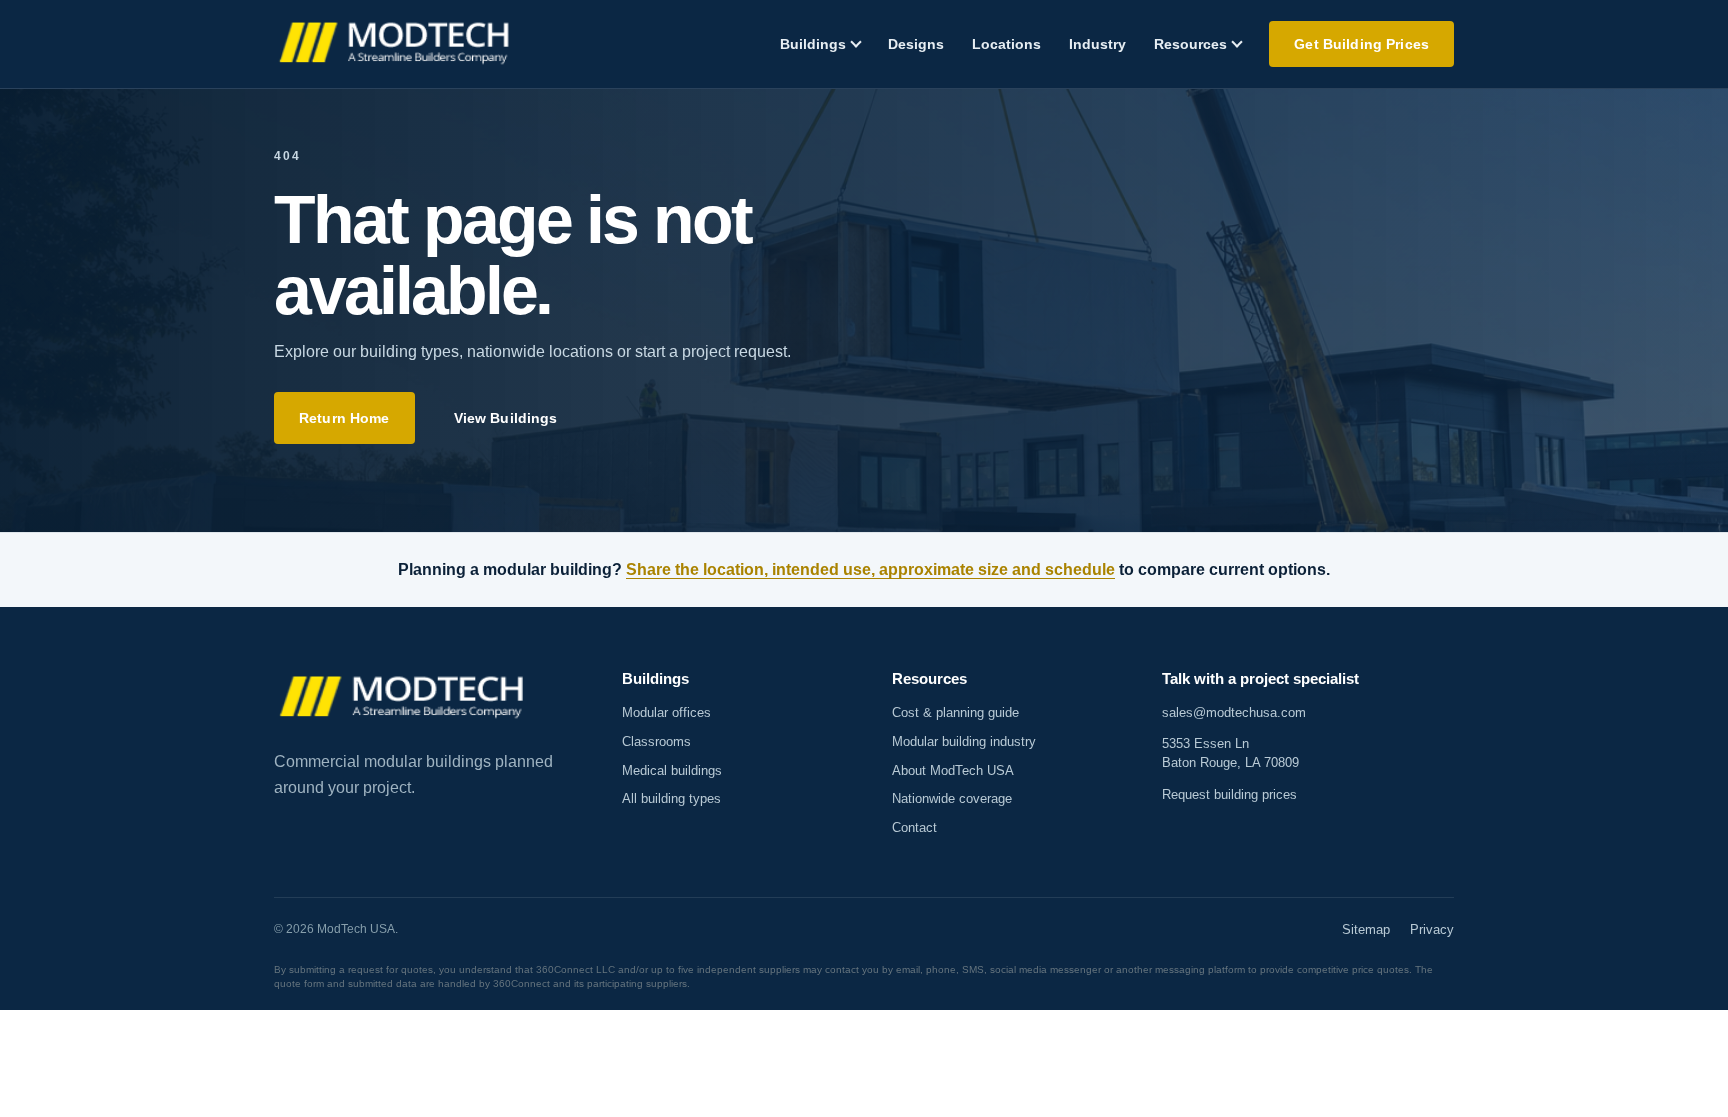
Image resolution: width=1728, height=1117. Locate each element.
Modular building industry (964, 741)
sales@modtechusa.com (1234, 712)
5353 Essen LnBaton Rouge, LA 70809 (1230, 753)
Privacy (1432, 929)
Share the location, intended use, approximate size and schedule (870, 569)
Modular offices (666, 712)
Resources (1190, 44)
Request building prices (1229, 794)
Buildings (813, 44)
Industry (1097, 44)
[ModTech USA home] (396, 44)
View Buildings (506, 418)
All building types (671, 798)
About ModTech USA (953, 770)
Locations (1006, 44)
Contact (914, 827)
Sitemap (1366, 929)
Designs (916, 44)
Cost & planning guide (955, 712)
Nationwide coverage (952, 798)
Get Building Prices (1361, 44)
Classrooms (656, 741)
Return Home (344, 418)
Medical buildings (672, 770)
